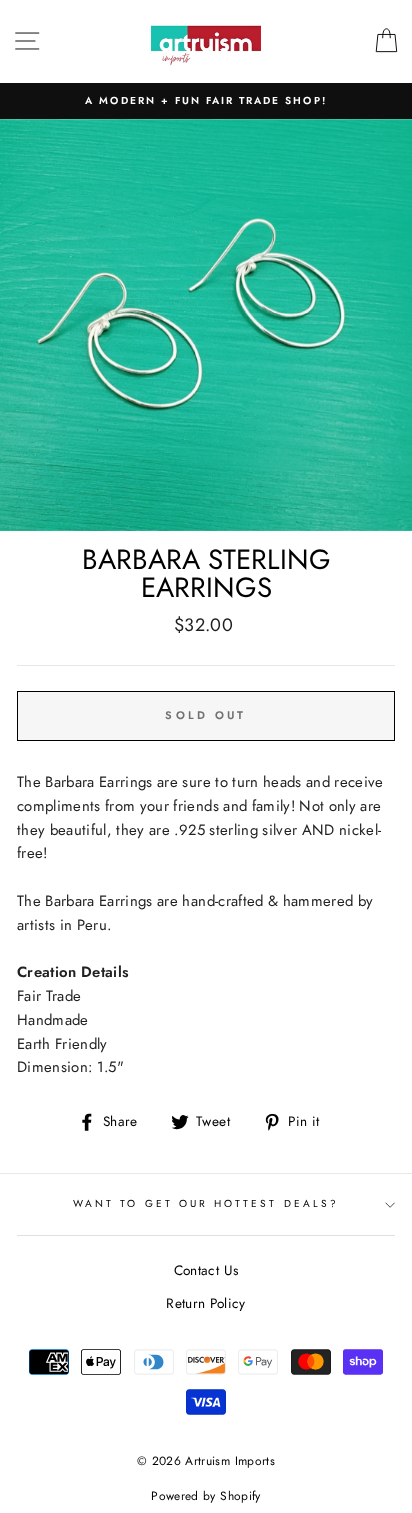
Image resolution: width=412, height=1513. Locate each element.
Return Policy (205, 1303)
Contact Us (206, 1270)
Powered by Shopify (205, 1496)
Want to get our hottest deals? (206, 1203)
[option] (206, 101)
